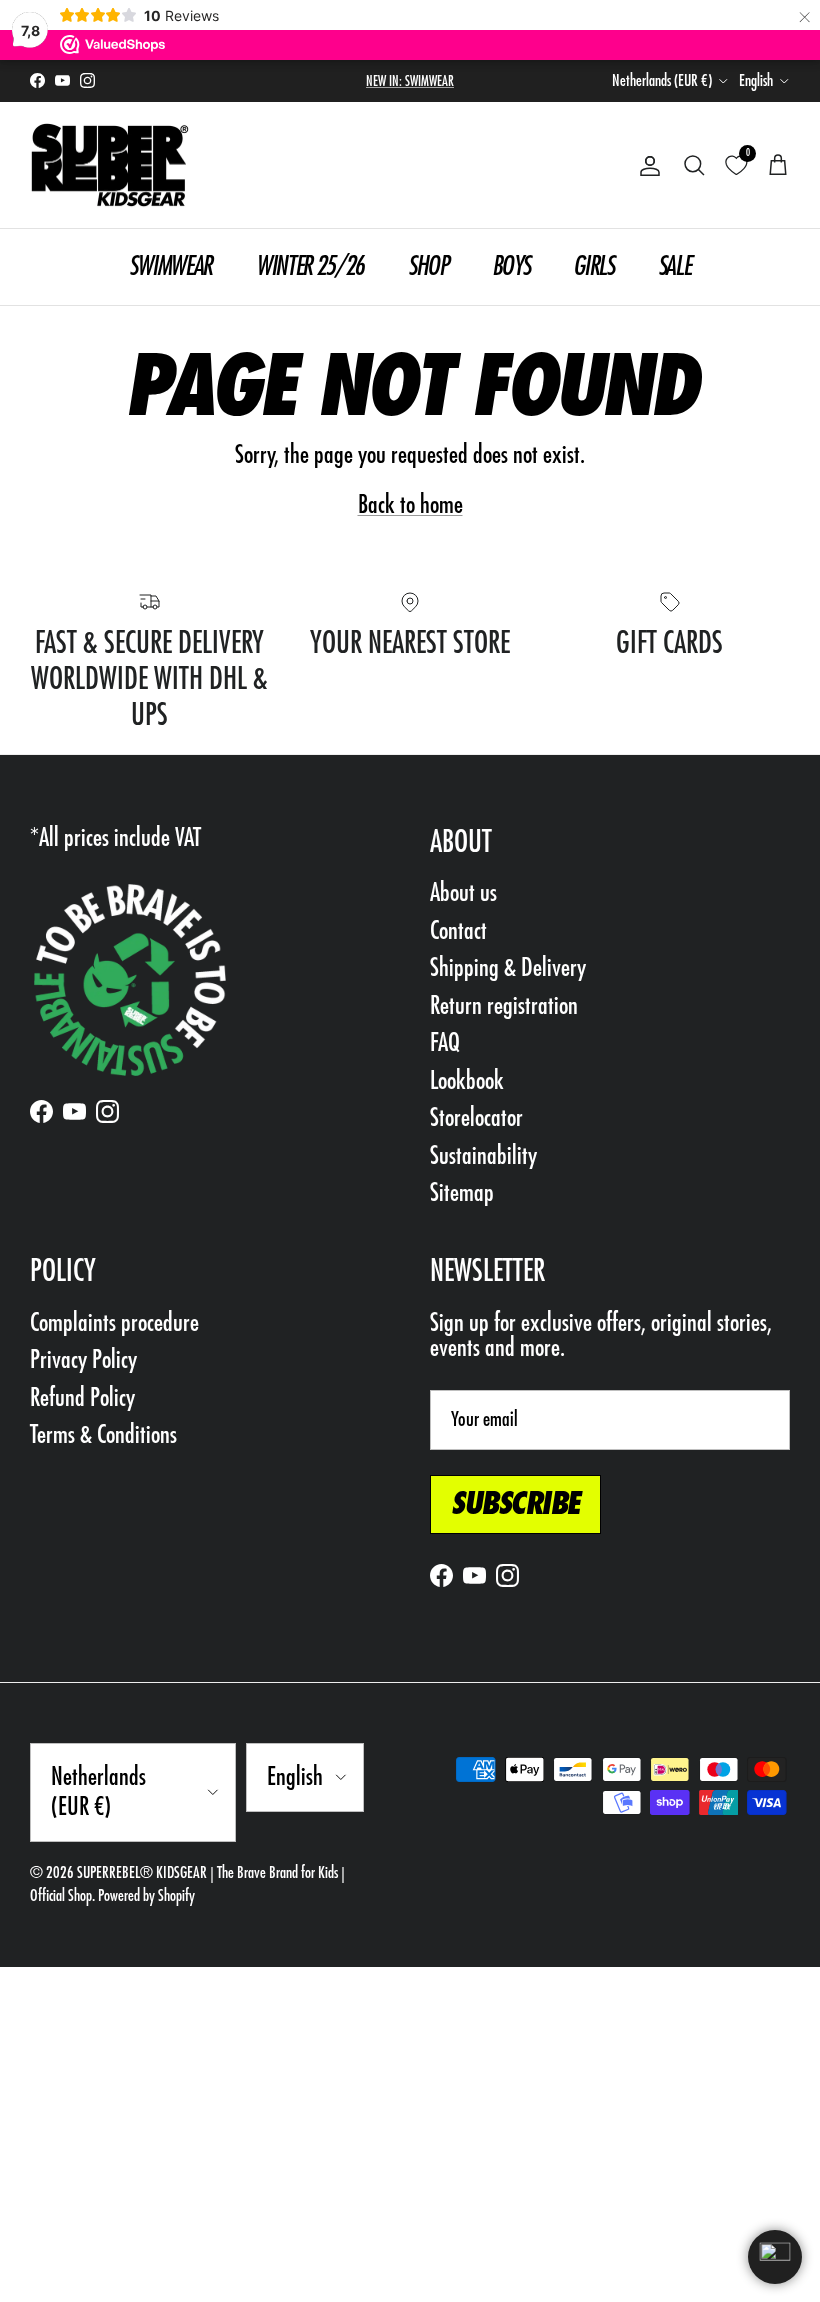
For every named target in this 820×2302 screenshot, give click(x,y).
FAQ (445, 1042)
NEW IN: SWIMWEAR (410, 81)
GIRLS (593, 266)
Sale (674, 266)
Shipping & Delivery (508, 967)
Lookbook (467, 1080)
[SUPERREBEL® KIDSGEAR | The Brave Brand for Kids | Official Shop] (110, 165)
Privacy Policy (83, 1359)
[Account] (646, 165)
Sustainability (483, 1155)
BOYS (511, 266)
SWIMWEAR (170, 266)
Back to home (410, 504)
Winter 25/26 (310, 266)
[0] (736, 165)
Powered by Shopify (146, 1896)
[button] (775, 2257)
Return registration (504, 1005)
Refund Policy (82, 1397)
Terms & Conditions (103, 1434)
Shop (428, 266)
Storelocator (476, 1117)
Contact (458, 930)
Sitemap (462, 1192)
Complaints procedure (114, 1322)
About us (463, 892)
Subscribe (515, 1504)
